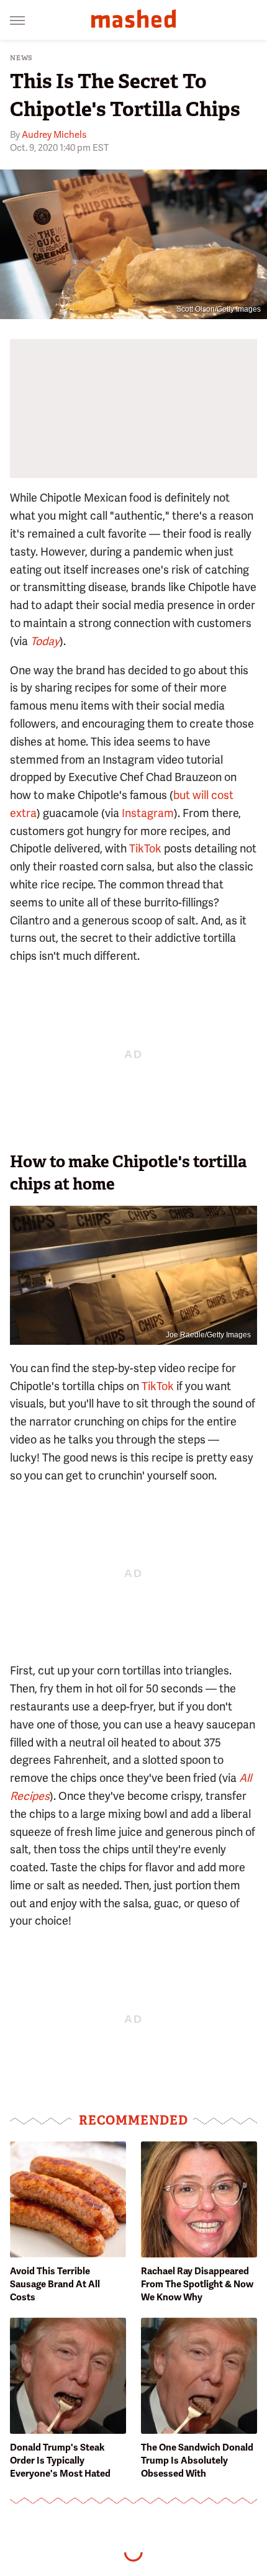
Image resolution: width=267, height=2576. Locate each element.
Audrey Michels (54, 135)
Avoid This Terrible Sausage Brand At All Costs (55, 2284)
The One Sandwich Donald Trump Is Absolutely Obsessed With (197, 2461)
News (21, 58)
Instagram (148, 813)
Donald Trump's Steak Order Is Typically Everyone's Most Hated (60, 2461)
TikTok (145, 848)
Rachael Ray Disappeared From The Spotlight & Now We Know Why (197, 2284)
